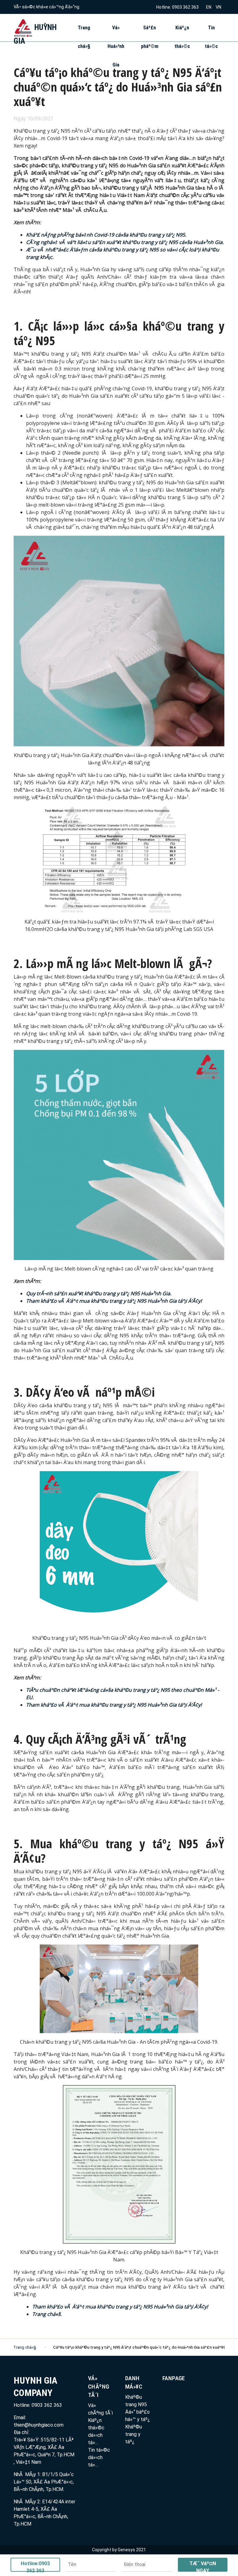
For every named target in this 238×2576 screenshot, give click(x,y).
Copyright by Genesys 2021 (119, 2550)
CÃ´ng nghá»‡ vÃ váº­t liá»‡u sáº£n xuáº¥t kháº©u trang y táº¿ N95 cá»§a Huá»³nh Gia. (125, 242)
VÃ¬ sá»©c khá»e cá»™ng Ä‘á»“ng (46, 7)
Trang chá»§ (25, 2347)
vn (218, 7)
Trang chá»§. (47, 2314)
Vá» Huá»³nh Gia (116, 46)
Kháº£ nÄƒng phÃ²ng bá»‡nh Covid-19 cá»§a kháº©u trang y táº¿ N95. (106, 235)
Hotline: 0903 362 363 (177, 7)
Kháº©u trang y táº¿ (134, 2434)
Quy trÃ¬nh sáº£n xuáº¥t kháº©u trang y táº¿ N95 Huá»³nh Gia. (99, 1293)
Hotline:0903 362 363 (35, 2566)
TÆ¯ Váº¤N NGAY (203, 2566)
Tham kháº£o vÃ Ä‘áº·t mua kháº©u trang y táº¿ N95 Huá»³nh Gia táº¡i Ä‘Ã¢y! (114, 1301)
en (209, 7)
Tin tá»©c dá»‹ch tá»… (99, 2457)
